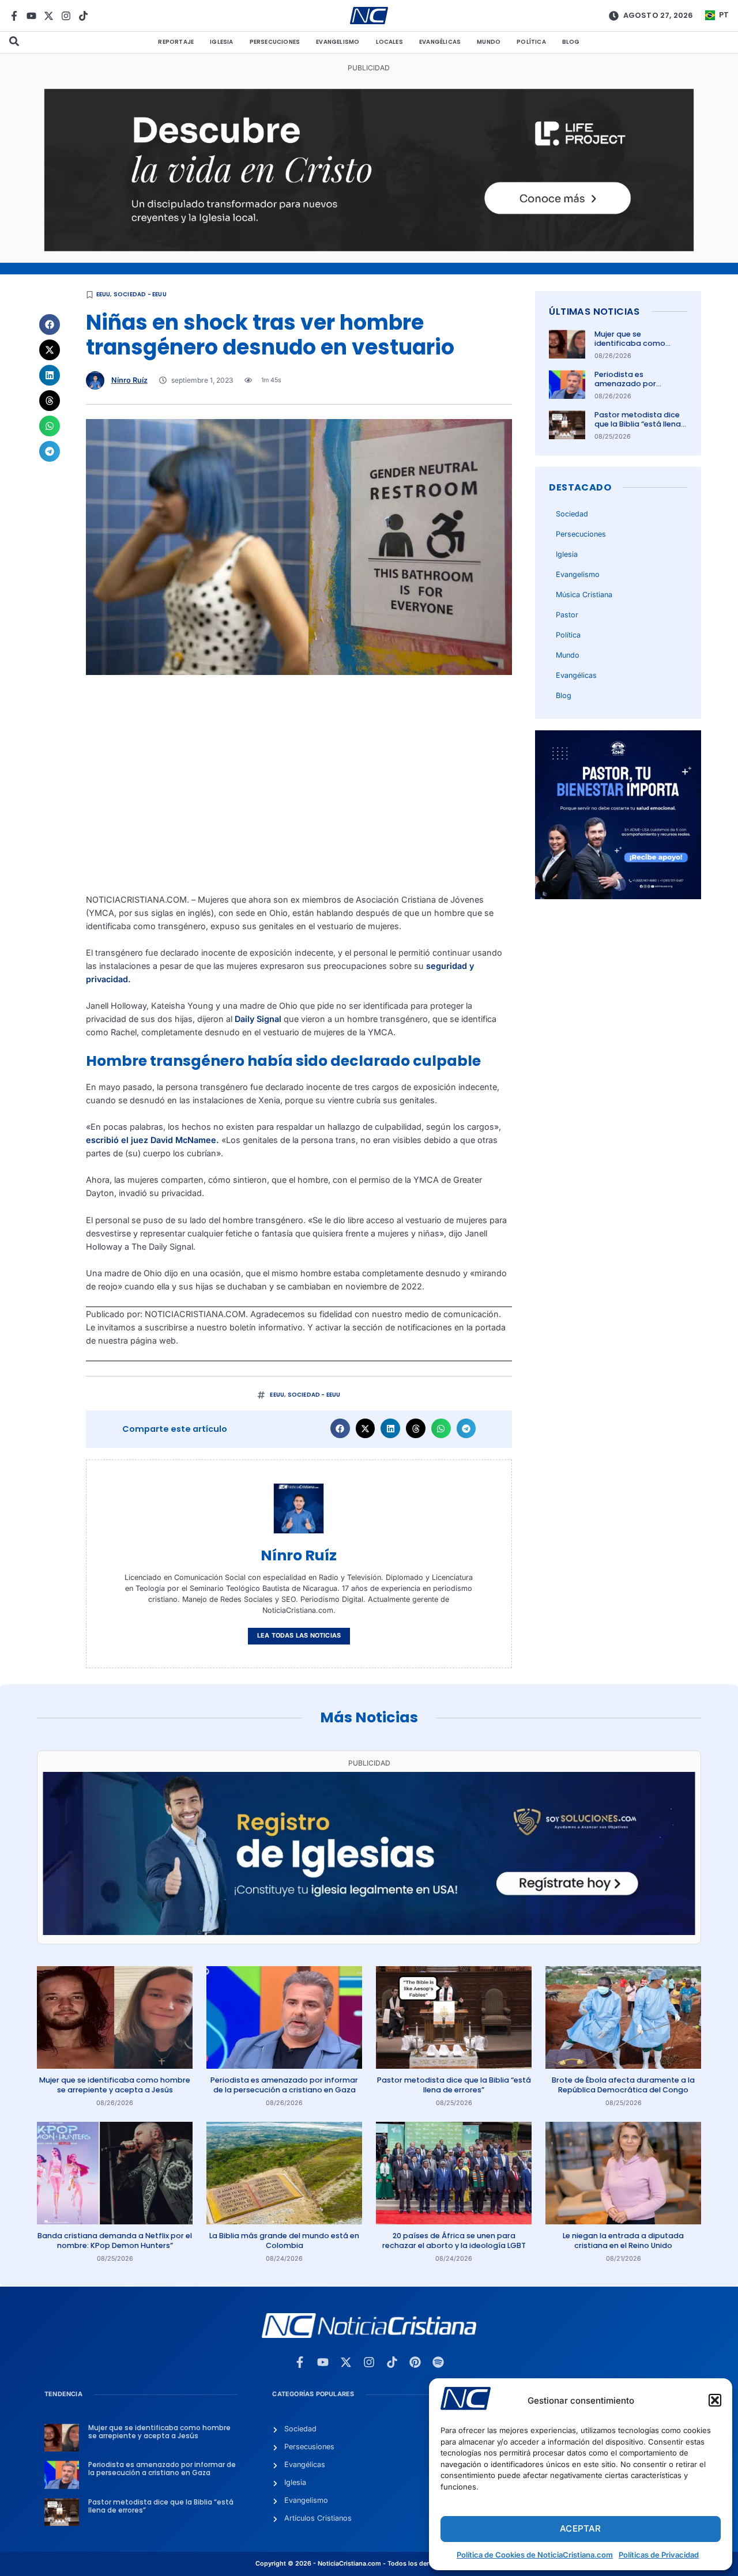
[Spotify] (438, 2362)
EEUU (103, 294)
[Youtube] (31, 16)
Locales (389, 42)
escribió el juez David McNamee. (153, 1140)
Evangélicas (440, 42)
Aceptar (580, 2528)
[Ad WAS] (369, 1932)
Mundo (489, 42)
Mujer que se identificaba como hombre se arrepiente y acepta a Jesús (638, 348)
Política (531, 42)
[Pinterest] (415, 2362)
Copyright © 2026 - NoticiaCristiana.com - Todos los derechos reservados (369, 2564)
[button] (715, 2400)
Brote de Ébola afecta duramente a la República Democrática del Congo (623, 2085)
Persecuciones (275, 42)
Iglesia (221, 42)
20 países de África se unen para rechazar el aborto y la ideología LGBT (454, 2240)
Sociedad (572, 514)
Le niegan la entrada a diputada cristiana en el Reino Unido (623, 2240)
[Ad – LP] (369, 248)
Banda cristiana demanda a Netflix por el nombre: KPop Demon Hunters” (115, 2240)
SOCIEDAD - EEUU (140, 294)
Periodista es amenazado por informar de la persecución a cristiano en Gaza (284, 2085)
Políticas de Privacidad (659, 2555)
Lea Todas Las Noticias (299, 1636)
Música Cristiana (584, 595)
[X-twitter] (49, 16)
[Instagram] (66, 16)
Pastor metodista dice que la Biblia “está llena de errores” (638, 424)
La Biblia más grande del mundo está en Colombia (284, 2240)
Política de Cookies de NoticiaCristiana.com (535, 2555)
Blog (571, 42)
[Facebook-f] (14, 16)
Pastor (567, 615)
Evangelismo (338, 42)
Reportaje (176, 42)
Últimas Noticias (594, 312)
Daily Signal (258, 1019)
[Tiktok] (83, 16)
